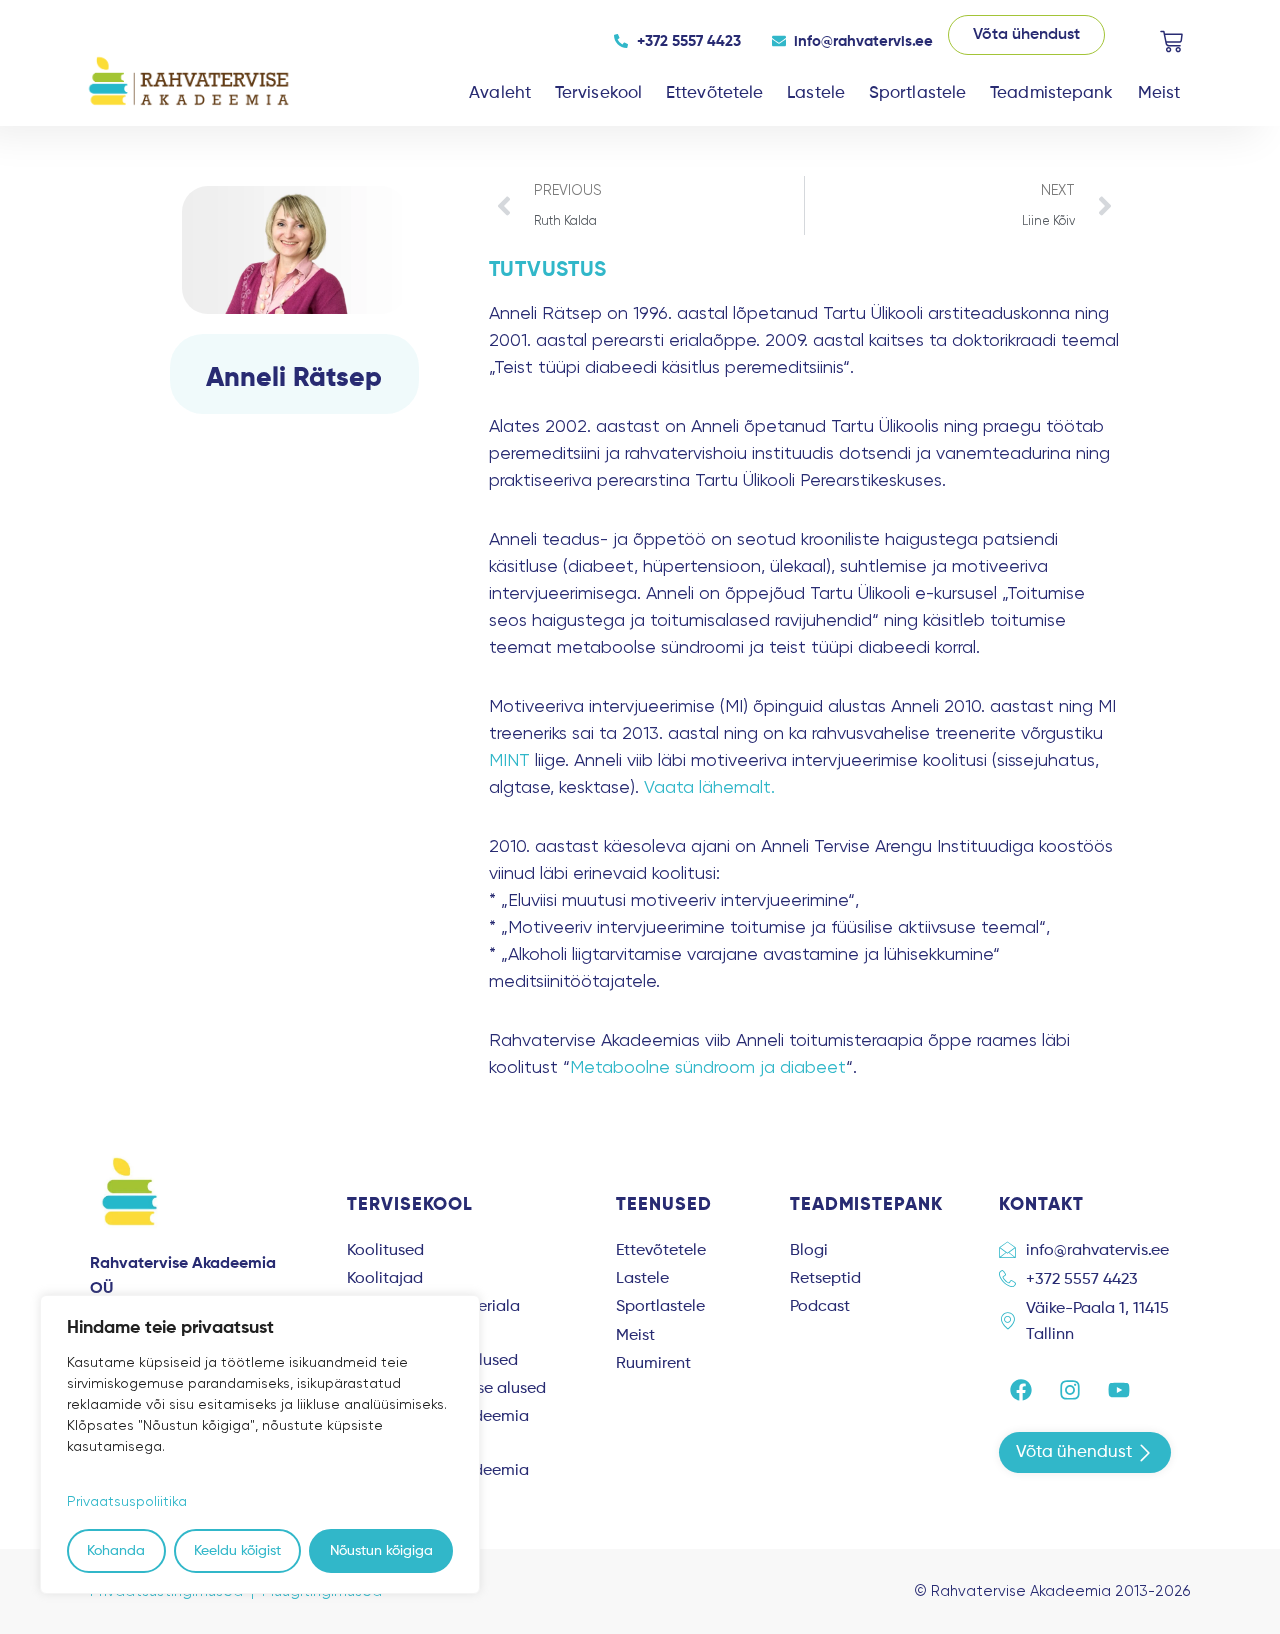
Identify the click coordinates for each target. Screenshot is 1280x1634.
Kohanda (116, 1551)
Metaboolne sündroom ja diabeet (708, 1066)
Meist (1159, 93)
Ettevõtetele (714, 93)
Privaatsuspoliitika (127, 1501)
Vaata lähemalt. (709, 786)
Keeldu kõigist (237, 1551)
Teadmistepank (1051, 93)
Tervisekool (598, 93)
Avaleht (500, 93)
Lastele (816, 93)
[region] (260, 1444)
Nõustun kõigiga (381, 1551)
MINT (509, 759)
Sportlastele (917, 93)
